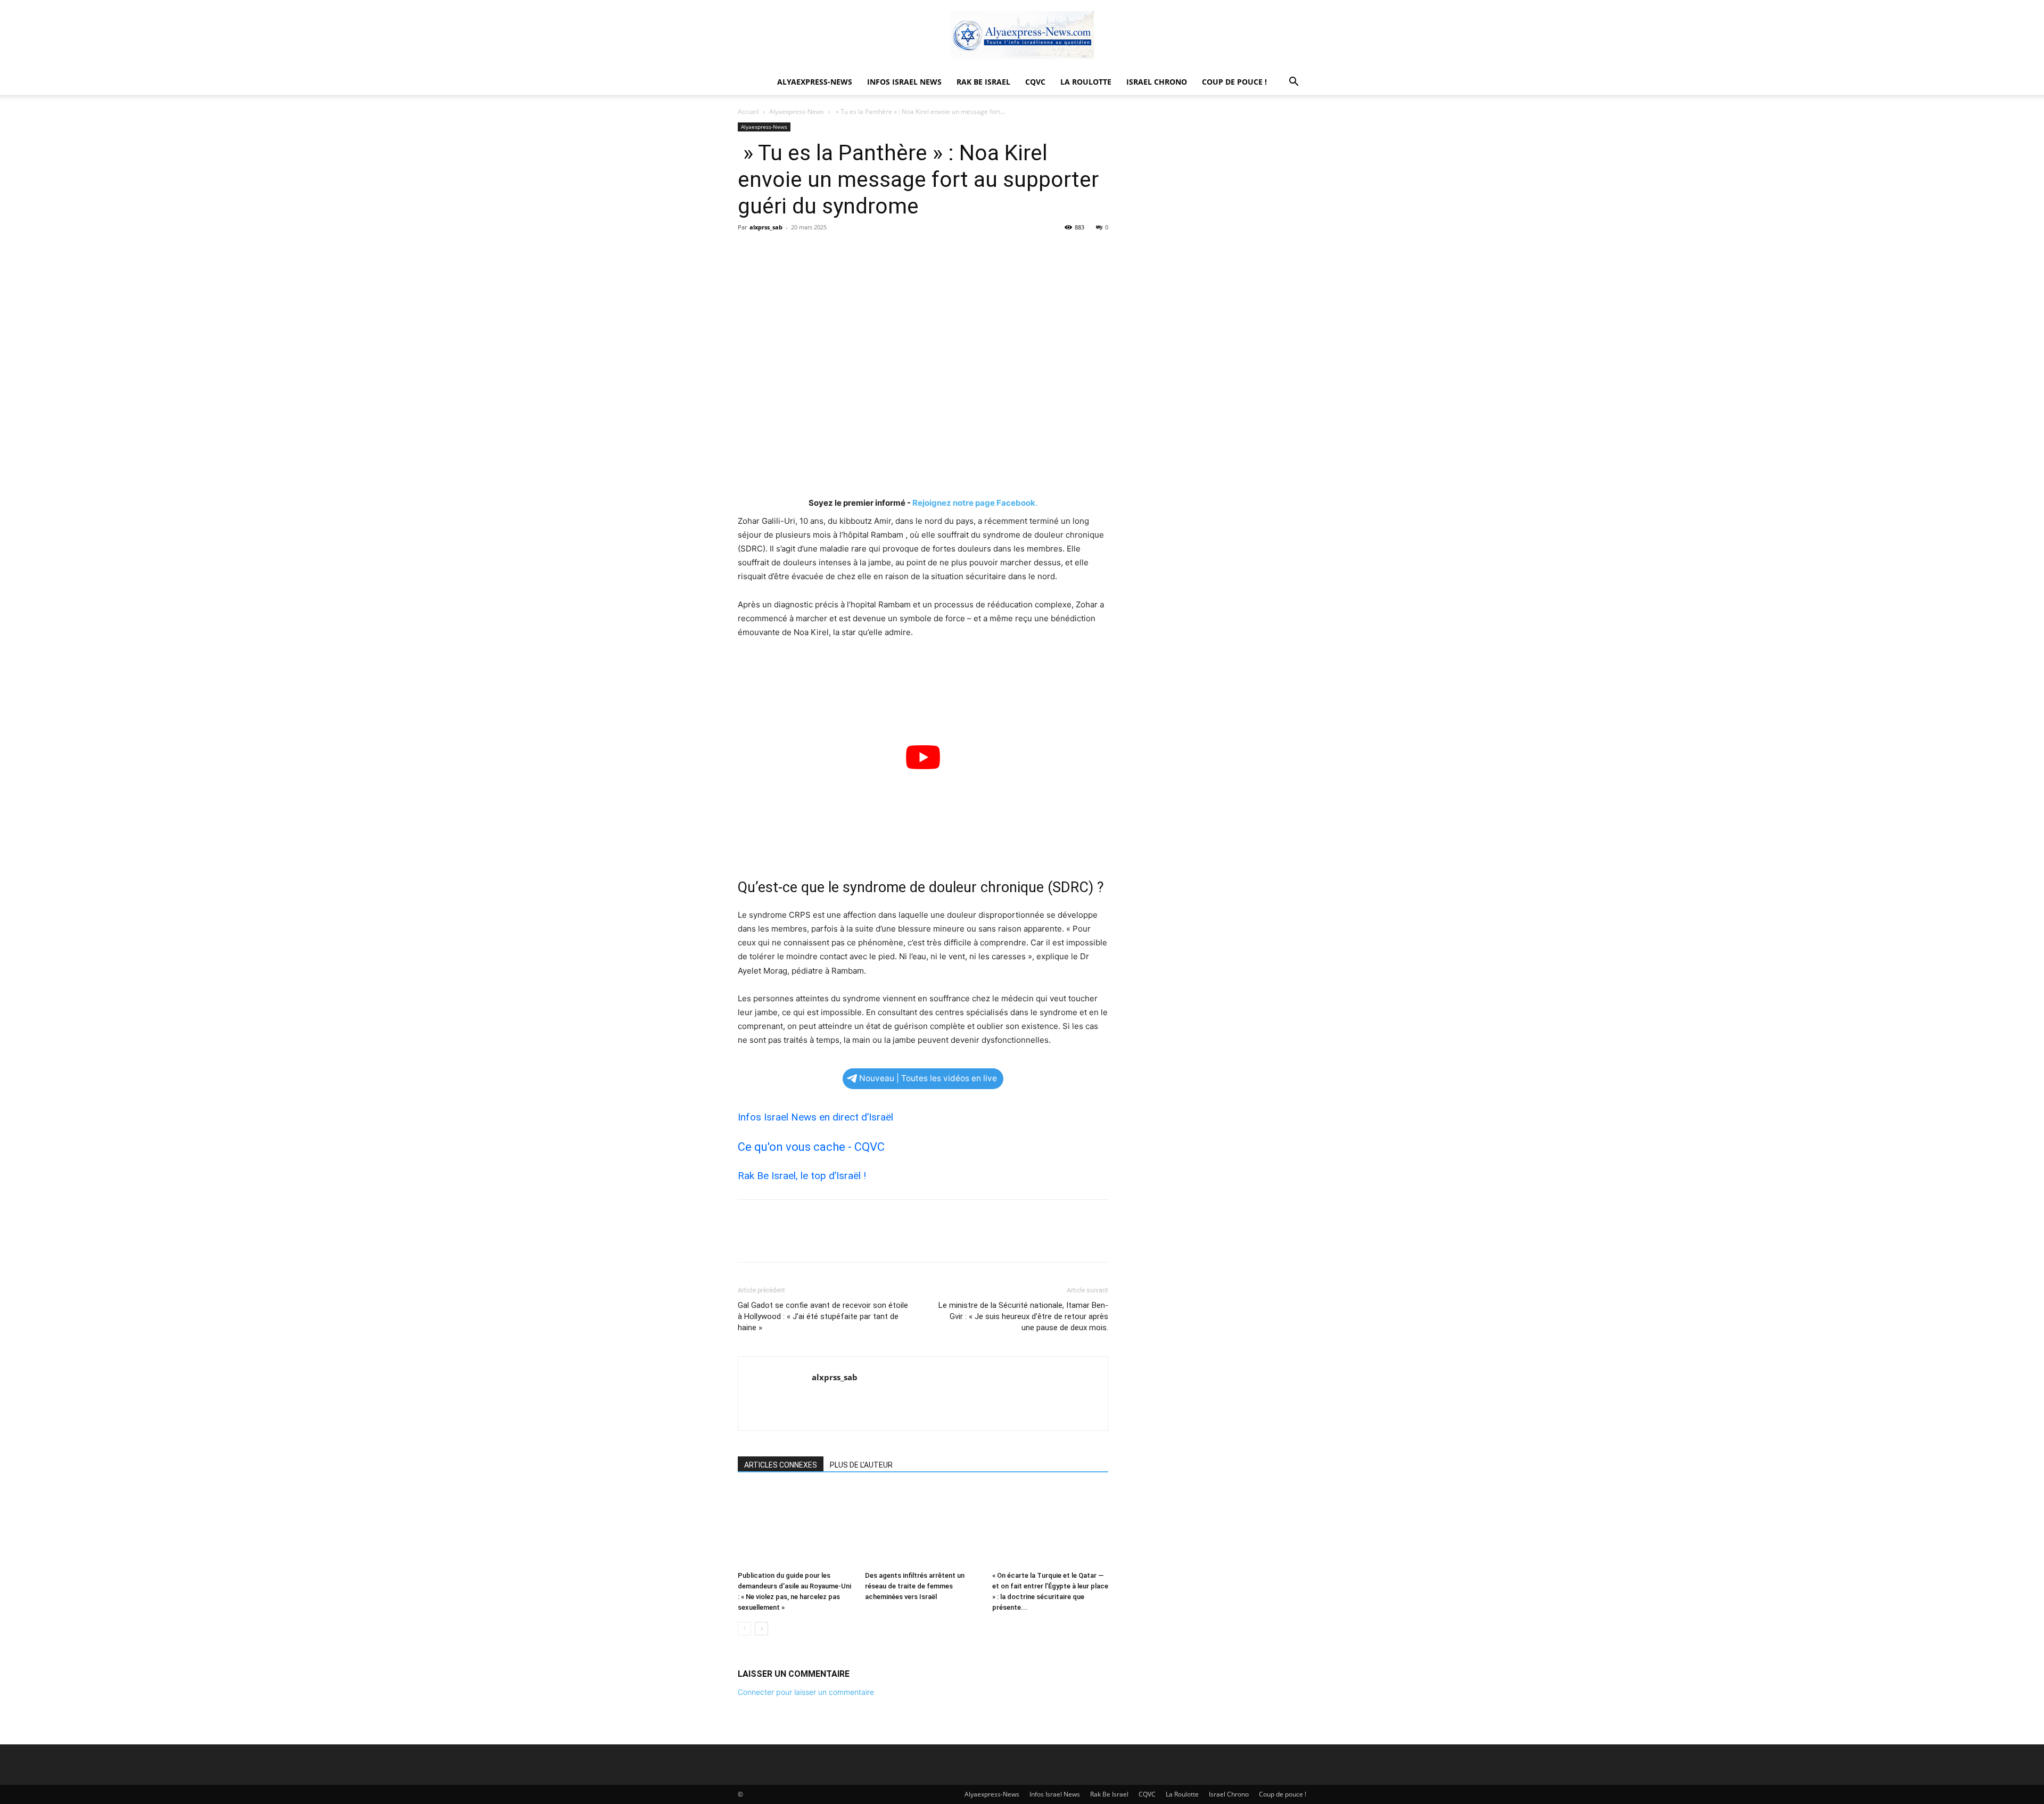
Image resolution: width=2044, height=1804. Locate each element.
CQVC (1035, 82)
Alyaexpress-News (815, 82)
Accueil (748, 112)
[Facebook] (748, 251)
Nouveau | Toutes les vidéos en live (928, 1078)
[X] (773, 251)
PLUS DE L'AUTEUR (861, 1465)
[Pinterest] (797, 251)
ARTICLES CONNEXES (781, 1465)
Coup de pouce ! (1234, 82)
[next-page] (761, 1629)
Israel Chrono (1157, 82)
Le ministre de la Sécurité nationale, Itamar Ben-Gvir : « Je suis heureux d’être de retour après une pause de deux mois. (1023, 1316)
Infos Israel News (904, 82)
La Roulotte (1086, 82)
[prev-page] (744, 1629)
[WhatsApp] (822, 251)
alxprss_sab (766, 227)
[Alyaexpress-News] (1022, 35)
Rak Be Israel (983, 82)
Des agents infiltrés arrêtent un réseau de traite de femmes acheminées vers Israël (915, 1586)
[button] (1293, 83)
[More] (847, 251)
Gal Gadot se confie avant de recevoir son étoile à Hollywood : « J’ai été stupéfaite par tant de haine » (823, 1316)
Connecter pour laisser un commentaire (806, 1692)
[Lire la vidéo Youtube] (923, 757)
